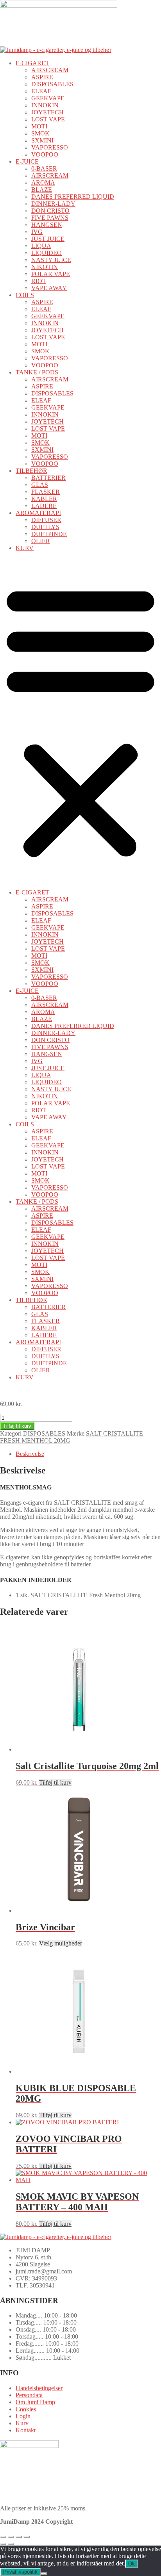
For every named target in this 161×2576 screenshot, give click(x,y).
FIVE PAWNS (50, 218)
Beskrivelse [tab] (30, 1454)
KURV (25, 548)
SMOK (40, 133)
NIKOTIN (45, 267)
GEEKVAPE (48, 98)
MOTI (39, 126)
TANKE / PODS (37, 372)
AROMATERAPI (38, 513)
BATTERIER (48, 478)
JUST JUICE (48, 239)
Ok (131, 2564)
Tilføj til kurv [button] (55, 1782)
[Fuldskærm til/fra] (11, 2537)
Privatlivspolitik (20, 2572)
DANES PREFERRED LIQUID (73, 197)
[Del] (19, 2537)
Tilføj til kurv (17, 1426)
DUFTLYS (45, 527)
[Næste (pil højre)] (11, 2544)
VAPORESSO (50, 147)
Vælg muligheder (61, 1943)
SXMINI (42, 140)
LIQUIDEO (47, 253)
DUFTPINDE (49, 534)
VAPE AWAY (49, 288)
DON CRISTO (50, 211)
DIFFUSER (46, 520)
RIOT (39, 281)
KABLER (44, 499)
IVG (37, 232)
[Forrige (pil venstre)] (3, 2544)
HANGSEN (47, 225)
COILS (25, 295)
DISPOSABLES (52, 84)
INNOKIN (45, 105)
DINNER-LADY (53, 204)
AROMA (43, 183)
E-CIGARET (32, 63)
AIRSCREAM (50, 70)
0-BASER (44, 168)
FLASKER (46, 492)
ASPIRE (42, 77)
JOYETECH (47, 112)
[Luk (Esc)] (27, 2537)
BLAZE (42, 190)
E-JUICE (27, 161)
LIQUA (41, 246)
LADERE (44, 506)
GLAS (40, 485)
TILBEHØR (31, 471)
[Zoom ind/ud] (3, 2537)
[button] (80, 720)
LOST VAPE (48, 119)
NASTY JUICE (51, 260)
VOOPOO (45, 154)
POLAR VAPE (51, 274)
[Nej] (44, 2574)
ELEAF (41, 91)
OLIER (41, 541)
